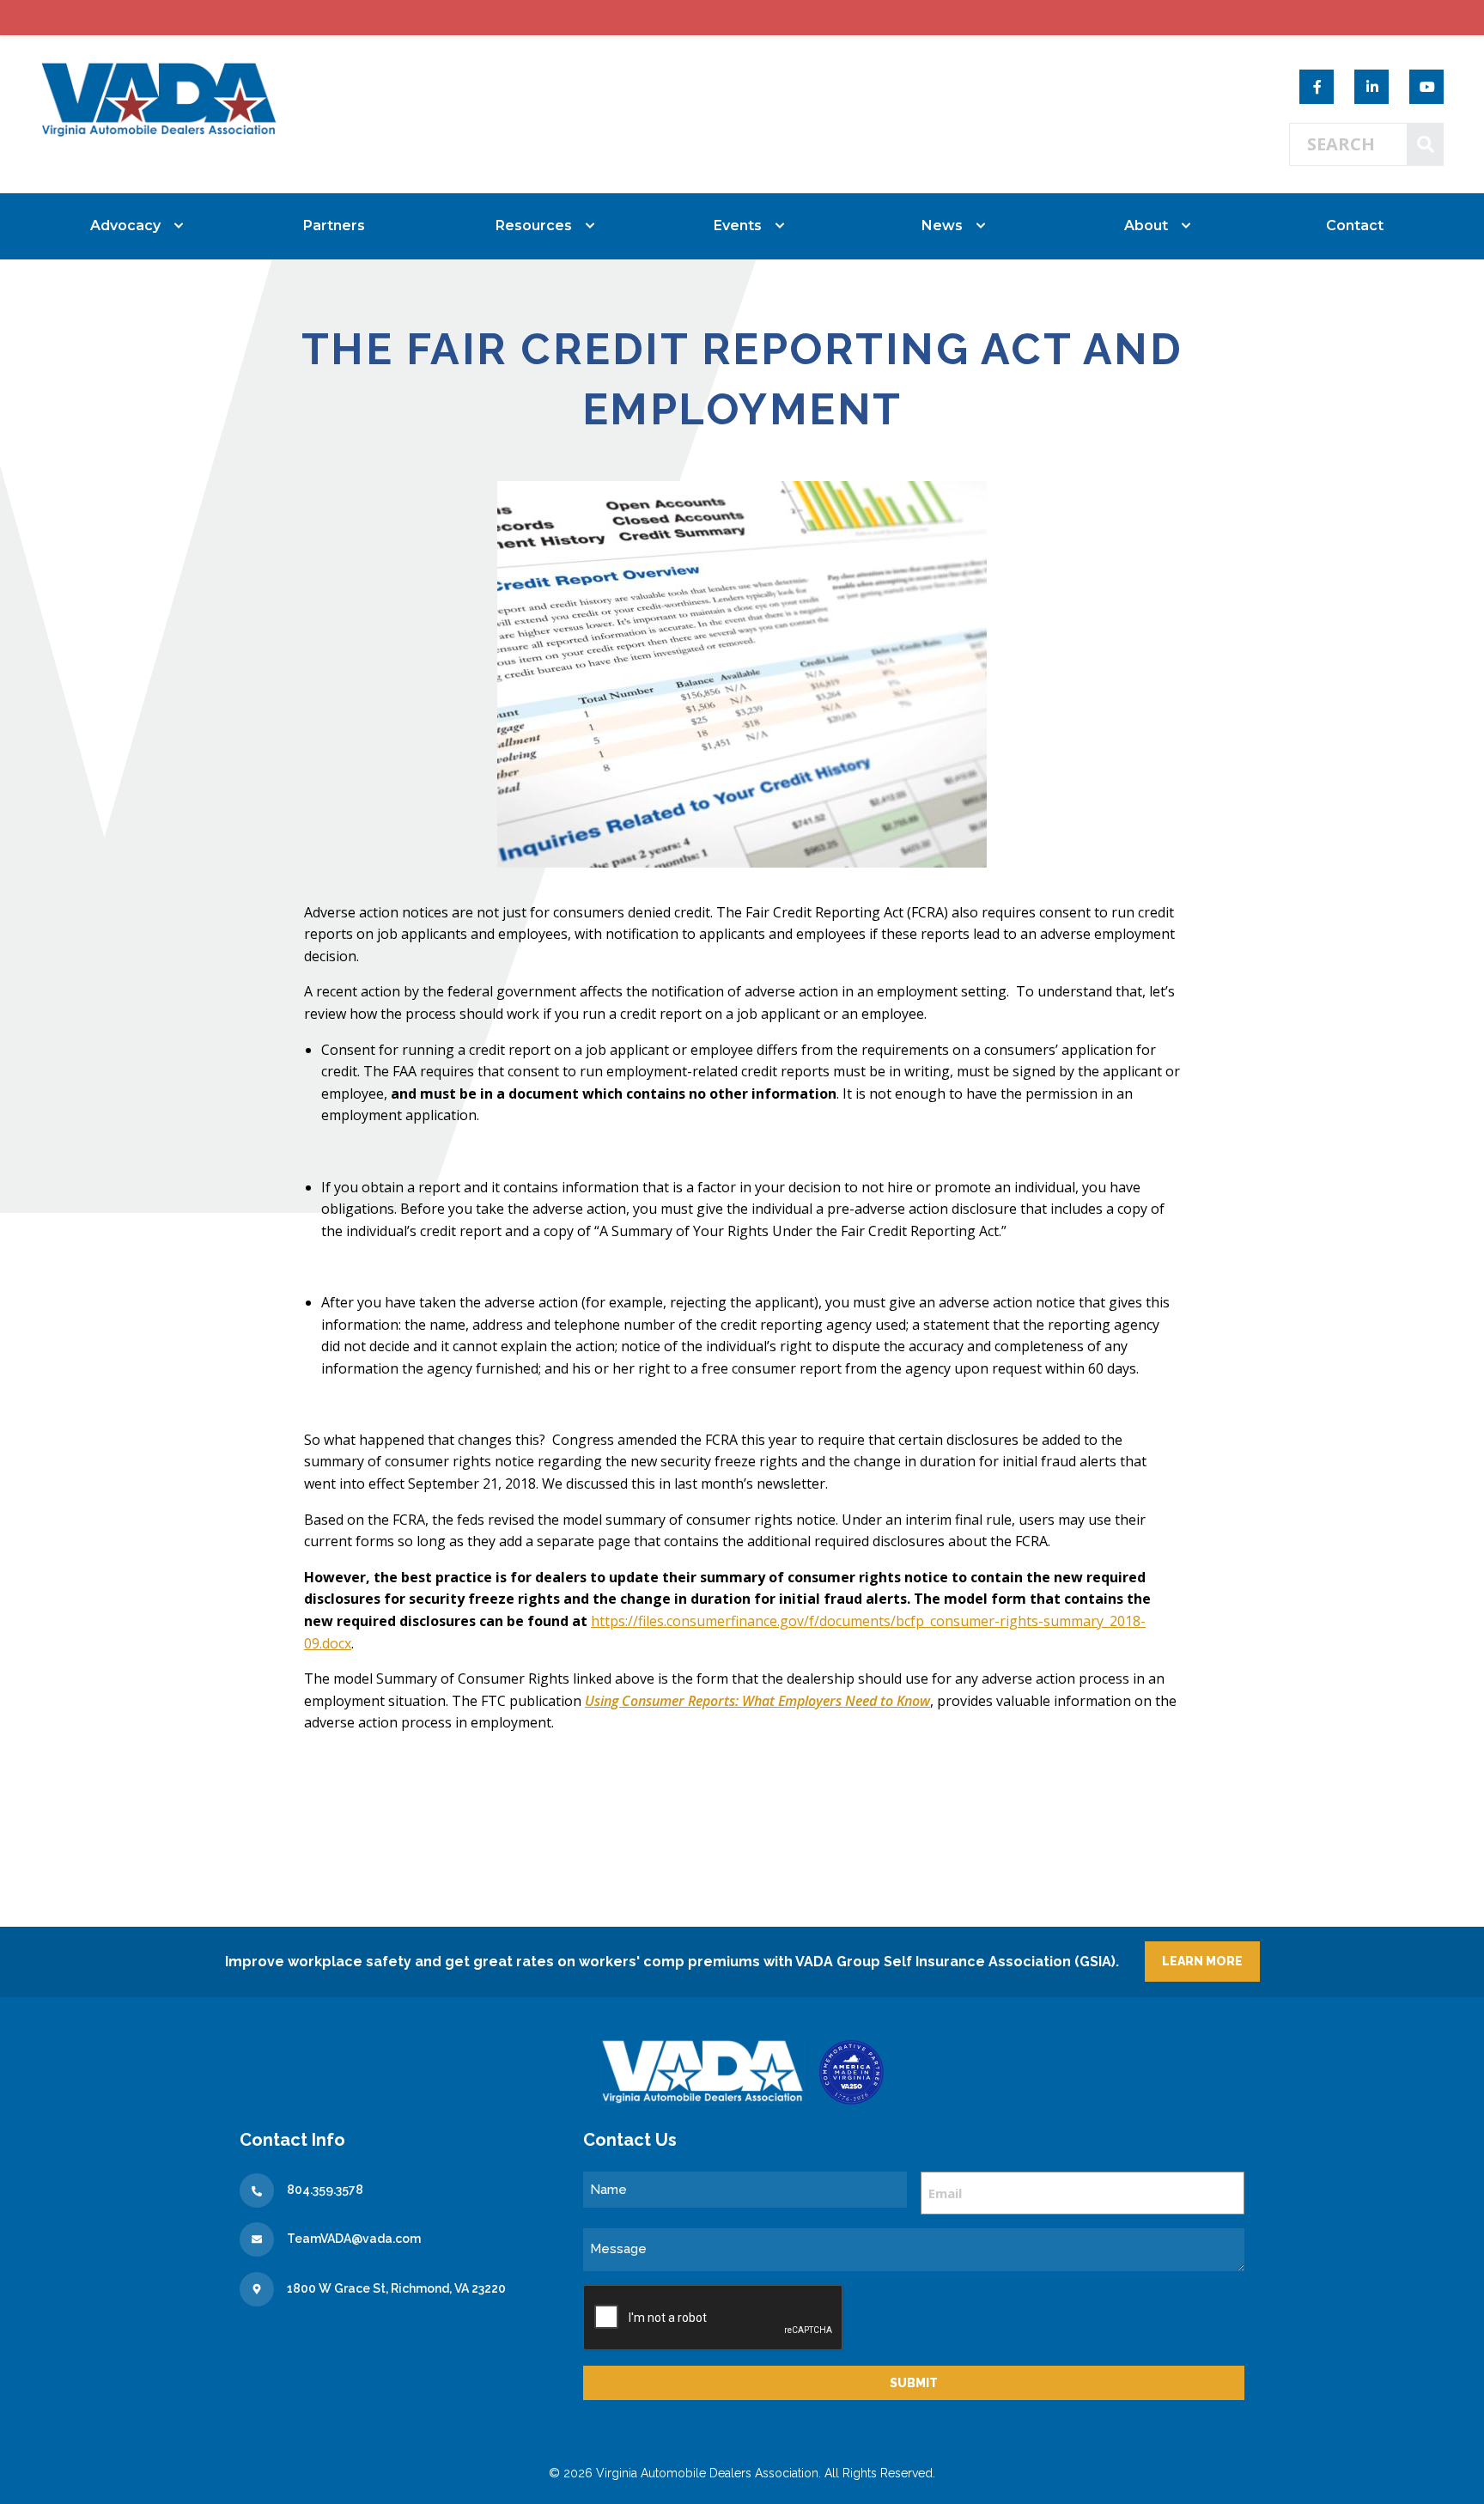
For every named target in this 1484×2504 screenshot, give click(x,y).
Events (738, 225)
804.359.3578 (325, 2190)
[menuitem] (130, 226)
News (942, 225)
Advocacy (125, 225)
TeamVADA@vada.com (354, 2239)
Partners (334, 225)
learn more (1202, 1961)
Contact (1355, 225)
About (1146, 225)
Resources (534, 225)
